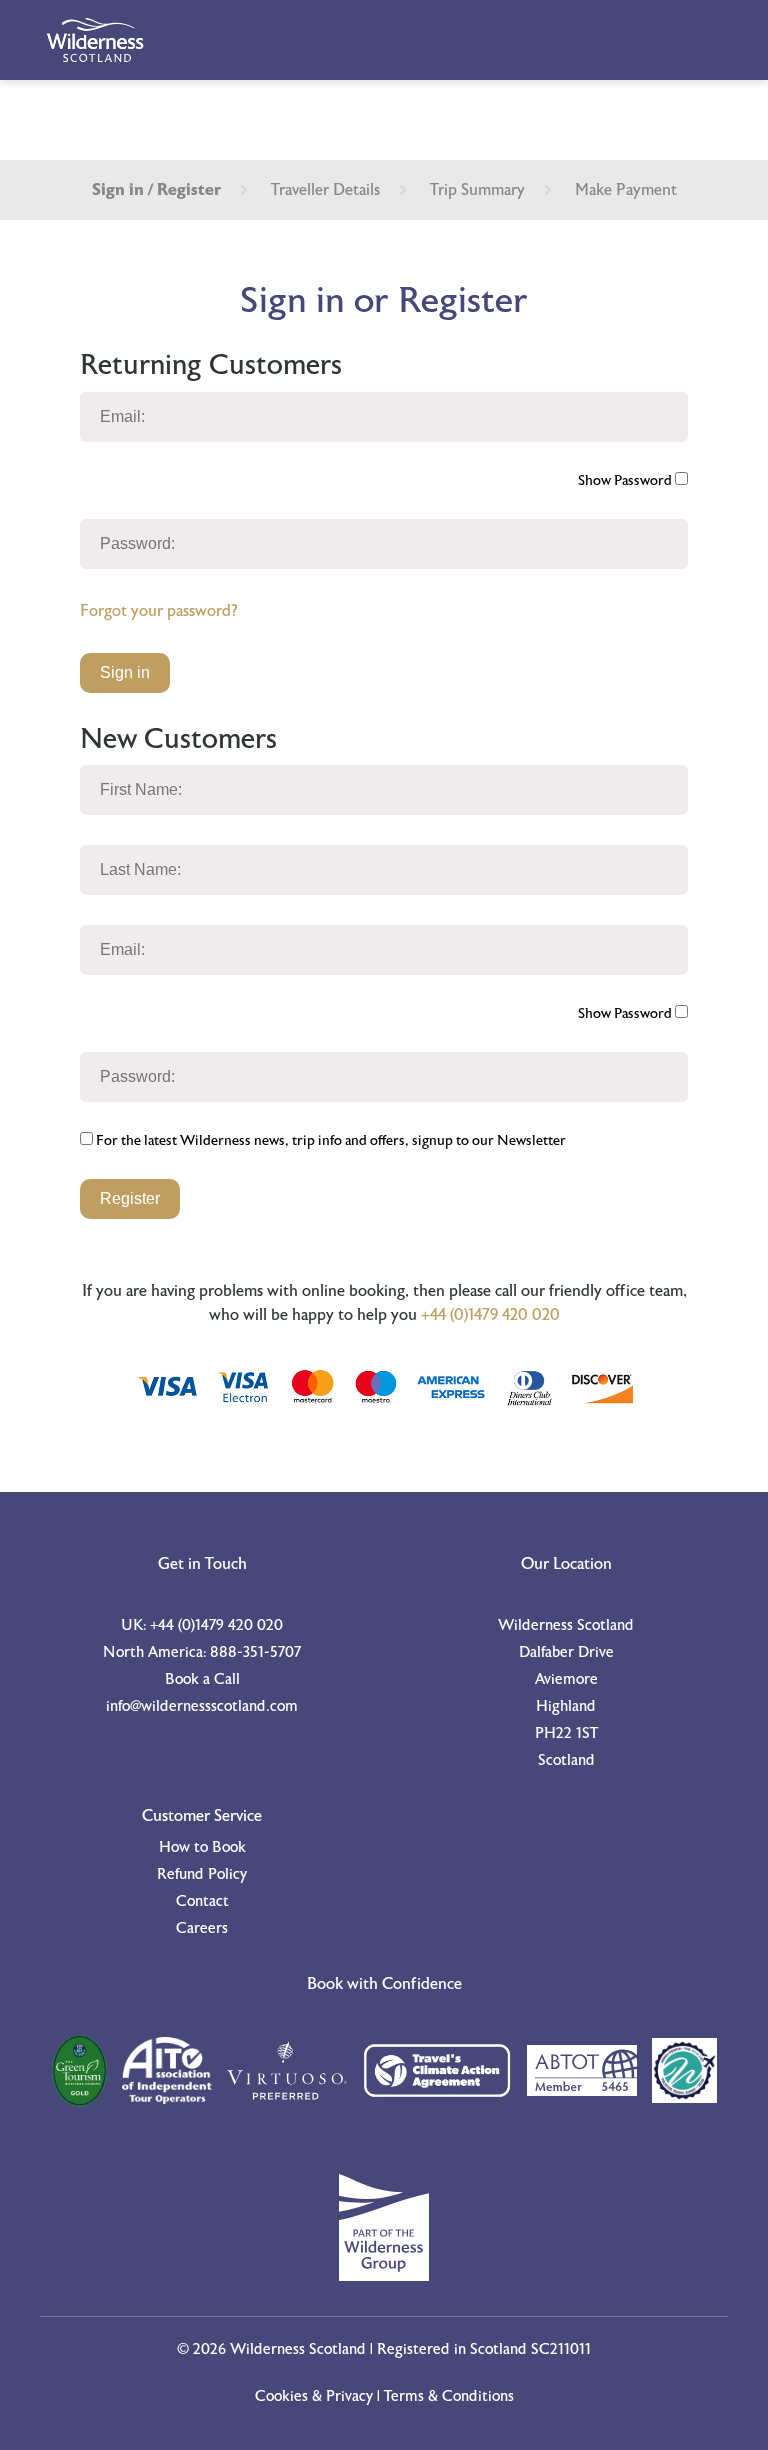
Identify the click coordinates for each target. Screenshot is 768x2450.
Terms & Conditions (449, 2396)
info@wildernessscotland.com (202, 1706)
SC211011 (561, 2349)
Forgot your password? (158, 611)
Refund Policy (202, 1874)
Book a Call (202, 1679)
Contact (202, 1901)
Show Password (626, 481)
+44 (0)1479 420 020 (490, 1315)
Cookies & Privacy (314, 2396)
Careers (202, 1928)
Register (130, 1198)
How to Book (202, 1847)
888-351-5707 (255, 1652)
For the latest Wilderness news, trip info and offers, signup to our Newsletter (329, 1141)
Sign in (125, 672)
